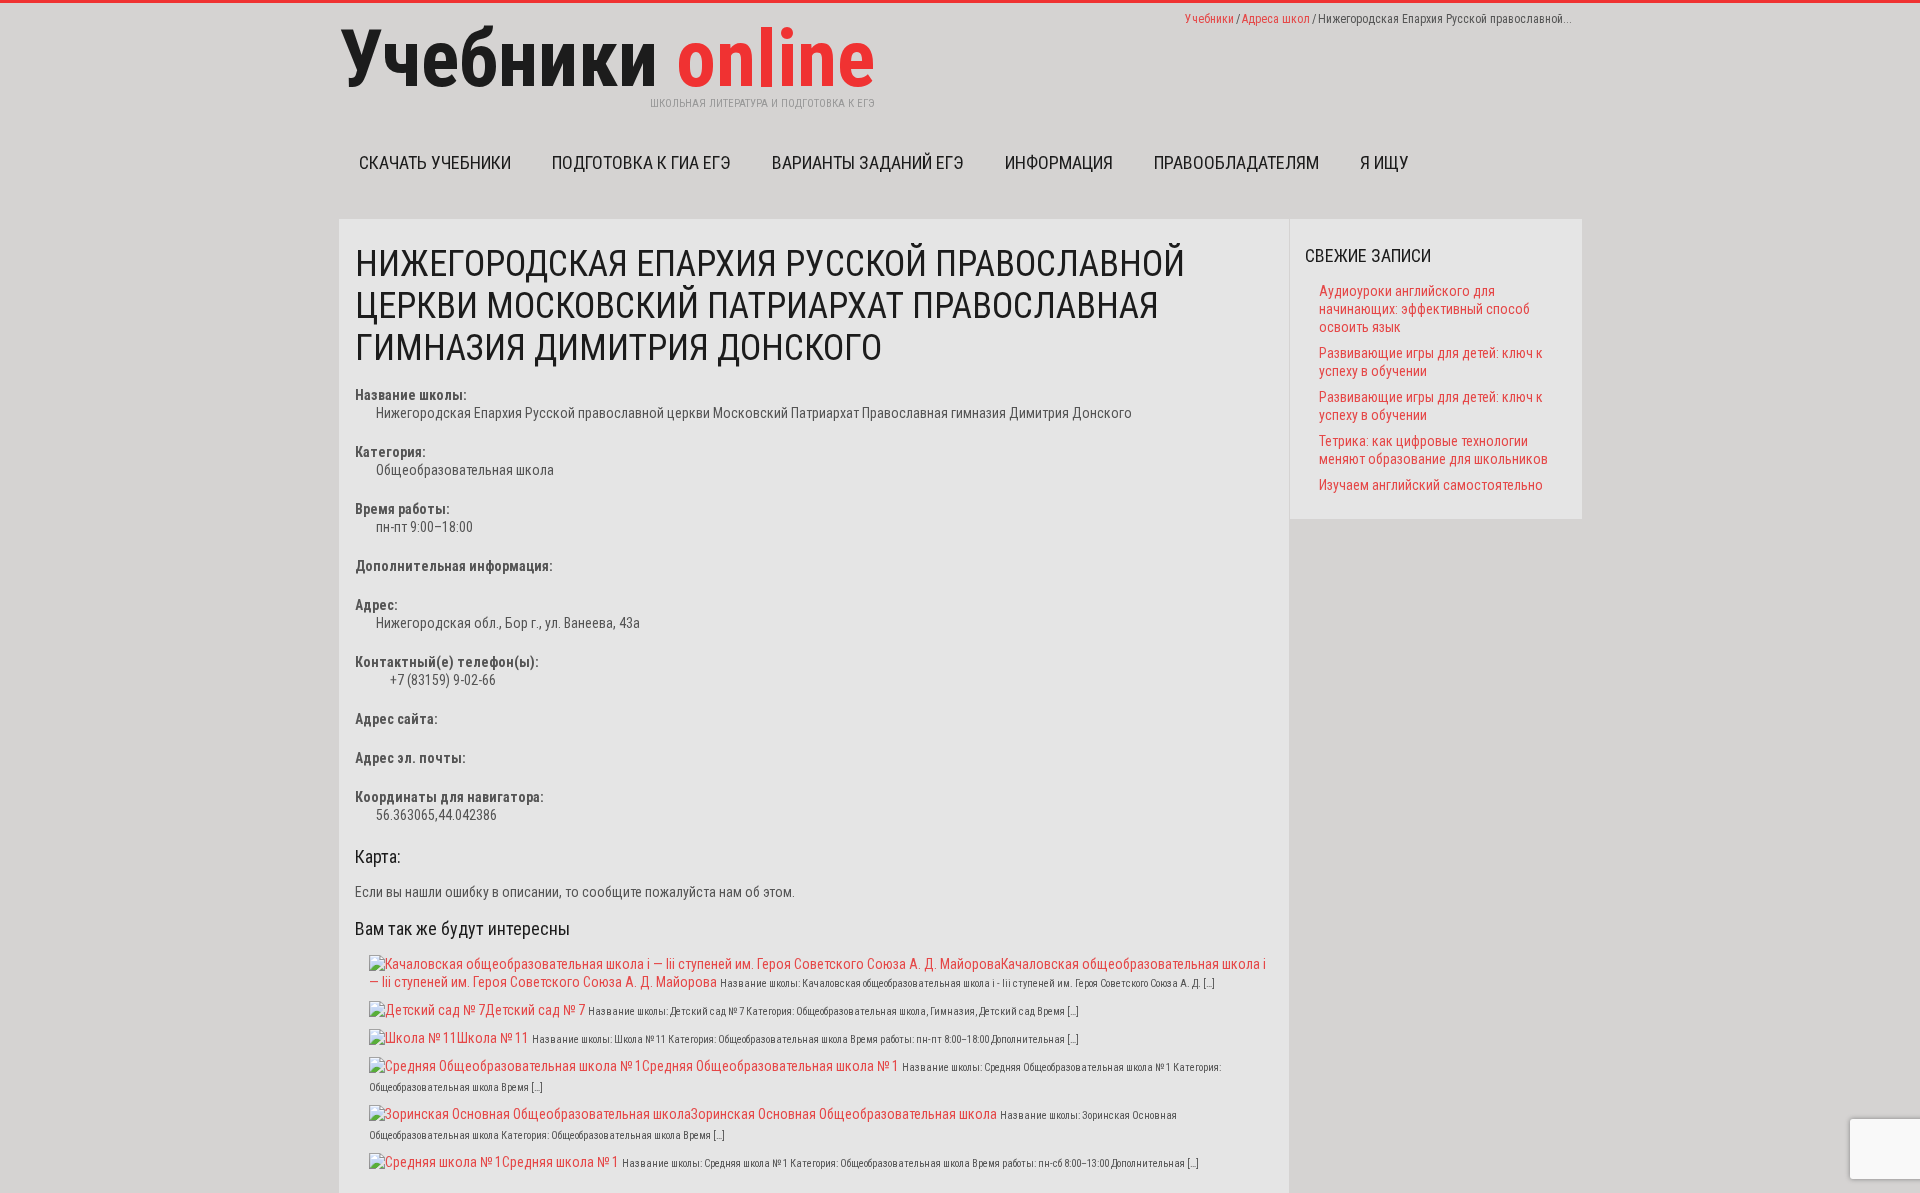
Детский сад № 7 (535, 1010)
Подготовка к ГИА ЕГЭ (641, 162)
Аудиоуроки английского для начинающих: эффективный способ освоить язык (1424, 309)
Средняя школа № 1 (560, 1162)
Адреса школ (1276, 19)
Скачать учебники (435, 162)
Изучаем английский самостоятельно (1431, 485)
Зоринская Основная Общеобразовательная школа (844, 1114)
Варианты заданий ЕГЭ (868, 162)
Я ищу (1384, 162)
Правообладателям (1236, 162)
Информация (1059, 162)
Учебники (1209, 19)
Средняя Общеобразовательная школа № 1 (770, 1066)
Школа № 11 (493, 1038)
